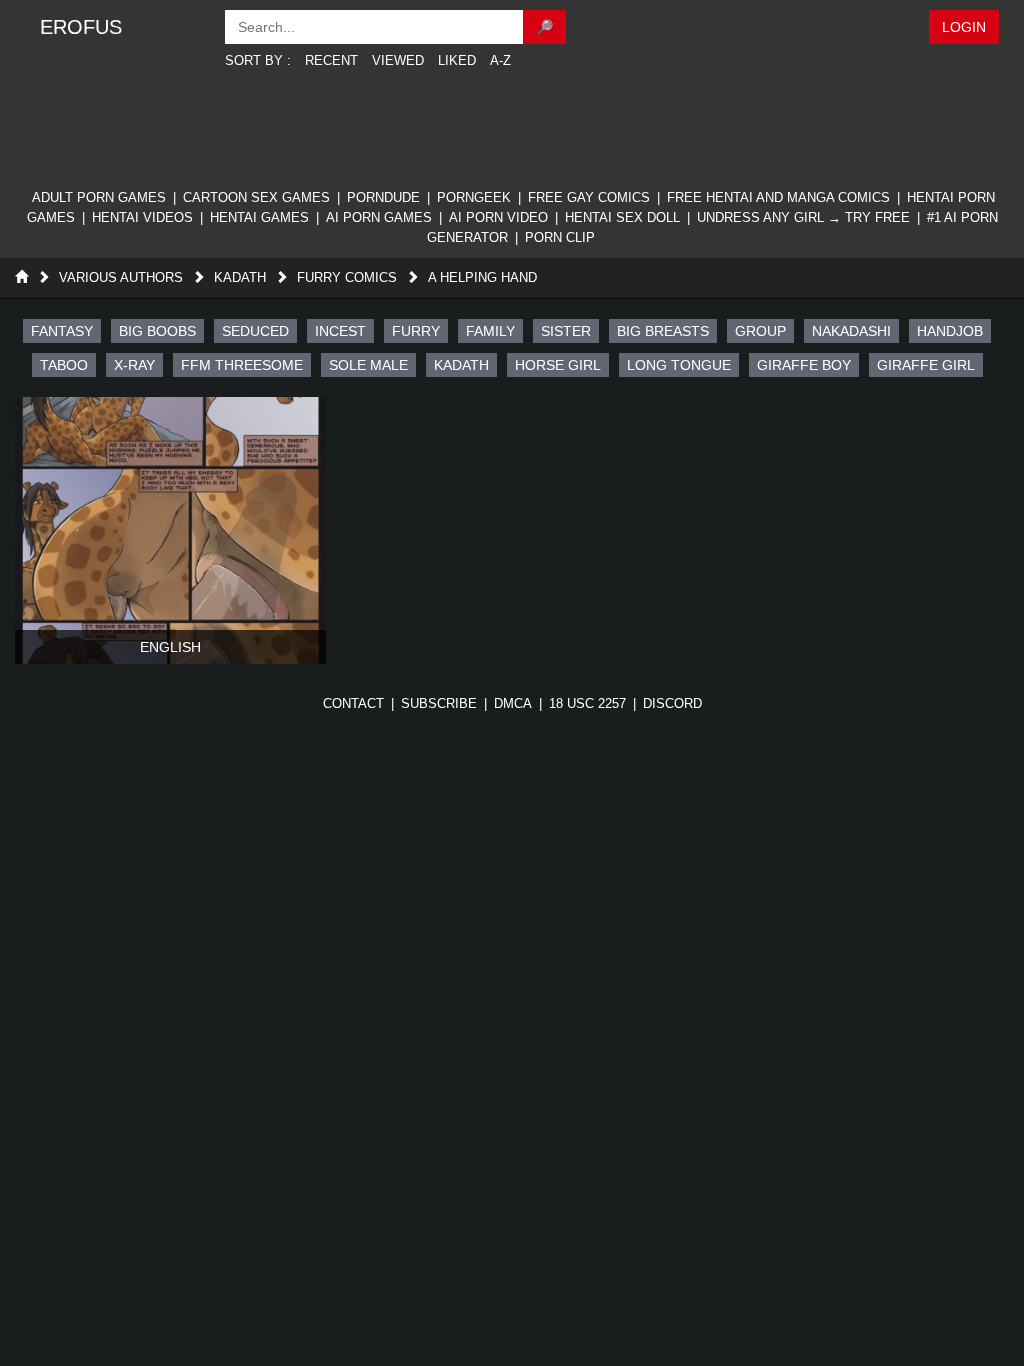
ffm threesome (242, 365)
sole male (368, 365)
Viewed (398, 60)
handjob (950, 331)
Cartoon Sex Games (256, 197)
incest (340, 331)
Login (964, 27)
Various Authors (121, 277)
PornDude (383, 197)
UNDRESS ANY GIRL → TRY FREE (803, 217)
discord (672, 703)
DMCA (513, 703)
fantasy (62, 331)
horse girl (558, 365)
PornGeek (474, 197)
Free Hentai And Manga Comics (778, 197)
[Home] (21, 277)
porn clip (560, 237)
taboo (64, 365)
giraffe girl (926, 365)
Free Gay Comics (589, 197)
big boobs (157, 331)
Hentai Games (259, 217)
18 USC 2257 (587, 703)
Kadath (240, 277)
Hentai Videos (142, 217)
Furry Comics (347, 277)
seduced (255, 331)
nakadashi (851, 331)
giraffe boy (804, 365)
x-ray (134, 365)
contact (353, 703)
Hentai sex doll (622, 217)
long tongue (679, 365)
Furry (416, 331)
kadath (461, 365)
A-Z (500, 60)
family (490, 331)
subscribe (439, 703)
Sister (566, 331)
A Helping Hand (482, 277)
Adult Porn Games (99, 197)
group (760, 331)
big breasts (663, 331)
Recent (331, 60)
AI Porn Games (379, 217)
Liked (457, 60)
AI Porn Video (498, 217)
